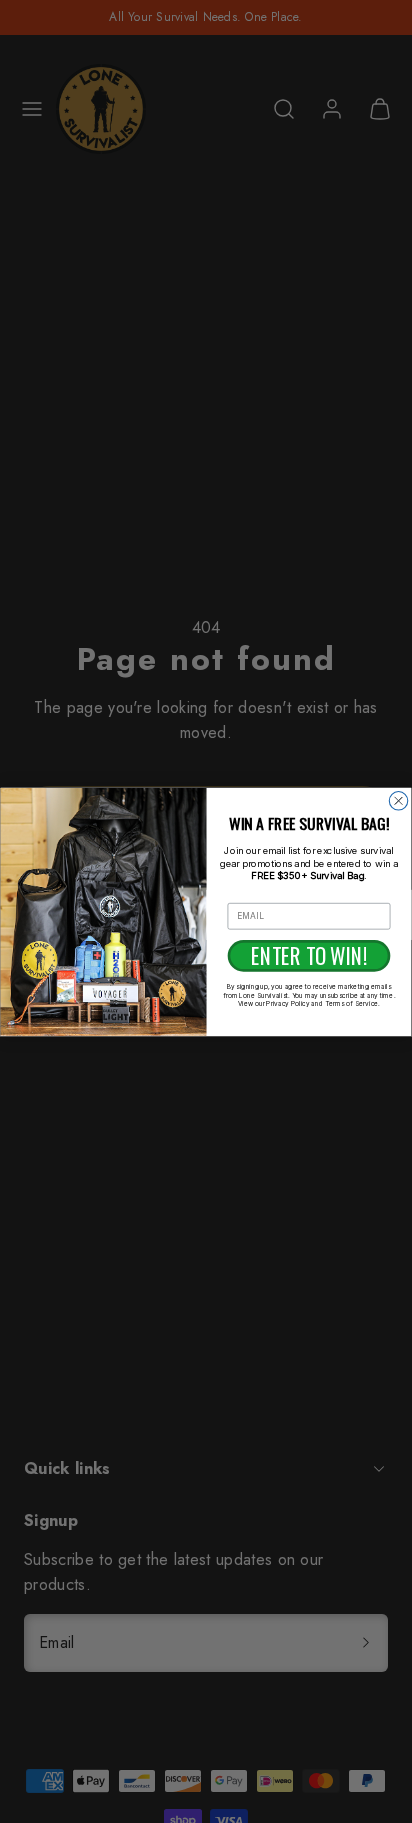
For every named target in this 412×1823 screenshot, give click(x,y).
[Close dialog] (398, 800)
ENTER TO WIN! (309, 955)
